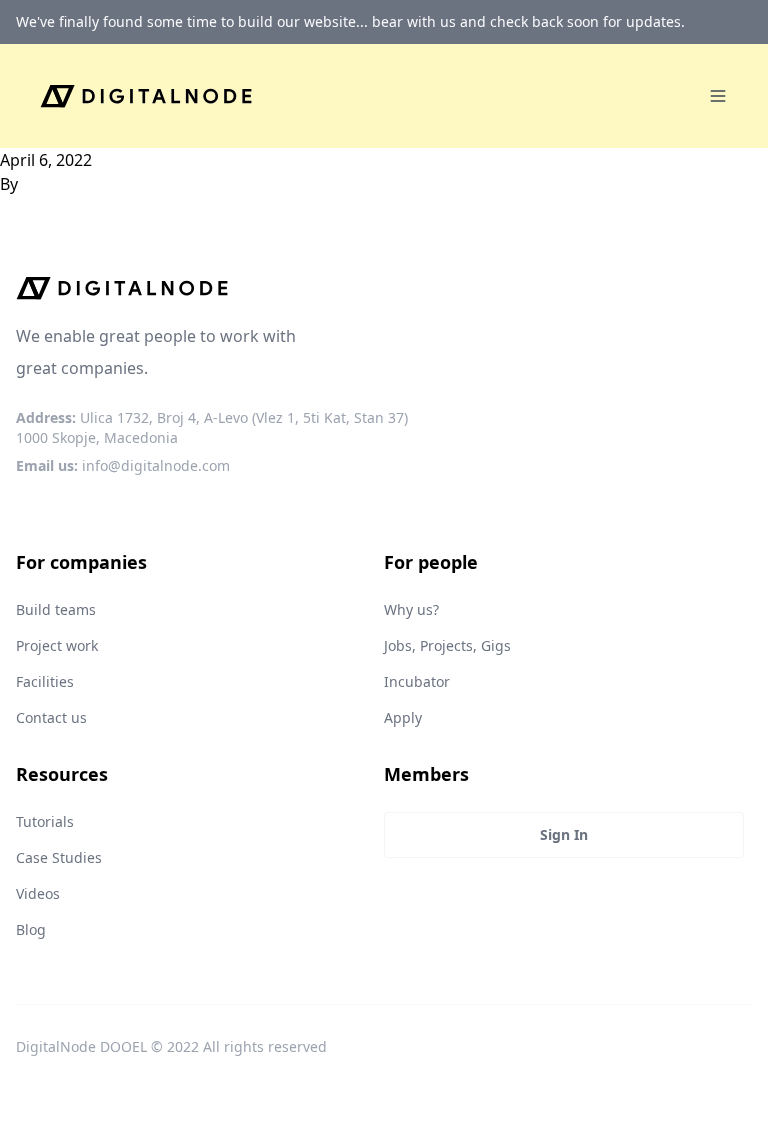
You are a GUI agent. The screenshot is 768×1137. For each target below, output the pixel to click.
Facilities (45, 681)
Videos (38, 893)
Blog (31, 929)
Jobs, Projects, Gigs (447, 645)
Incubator (417, 681)
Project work (57, 645)
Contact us (51, 717)
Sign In (564, 834)
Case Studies (59, 857)
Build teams (56, 609)
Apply (403, 717)
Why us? (411, 609)
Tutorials (45, 821)
